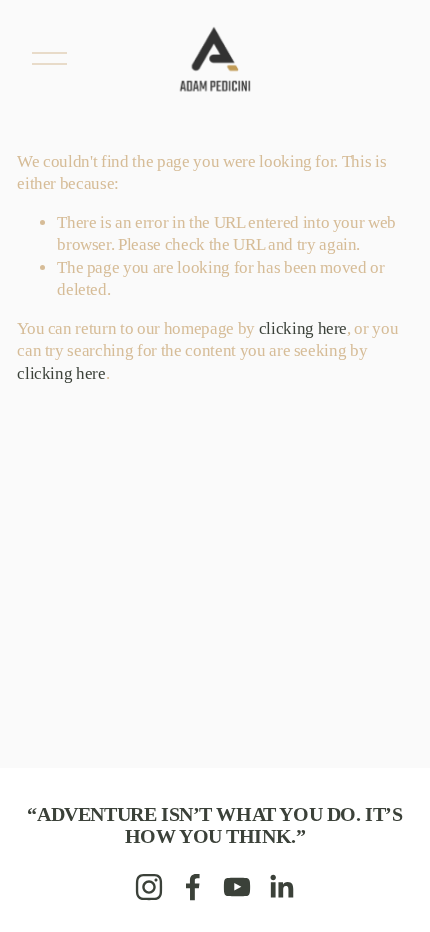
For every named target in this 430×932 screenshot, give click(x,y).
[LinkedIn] (281, 887)
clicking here (303, 328)
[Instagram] (149, 887)
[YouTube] (237, 887)
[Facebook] (193, 887)
